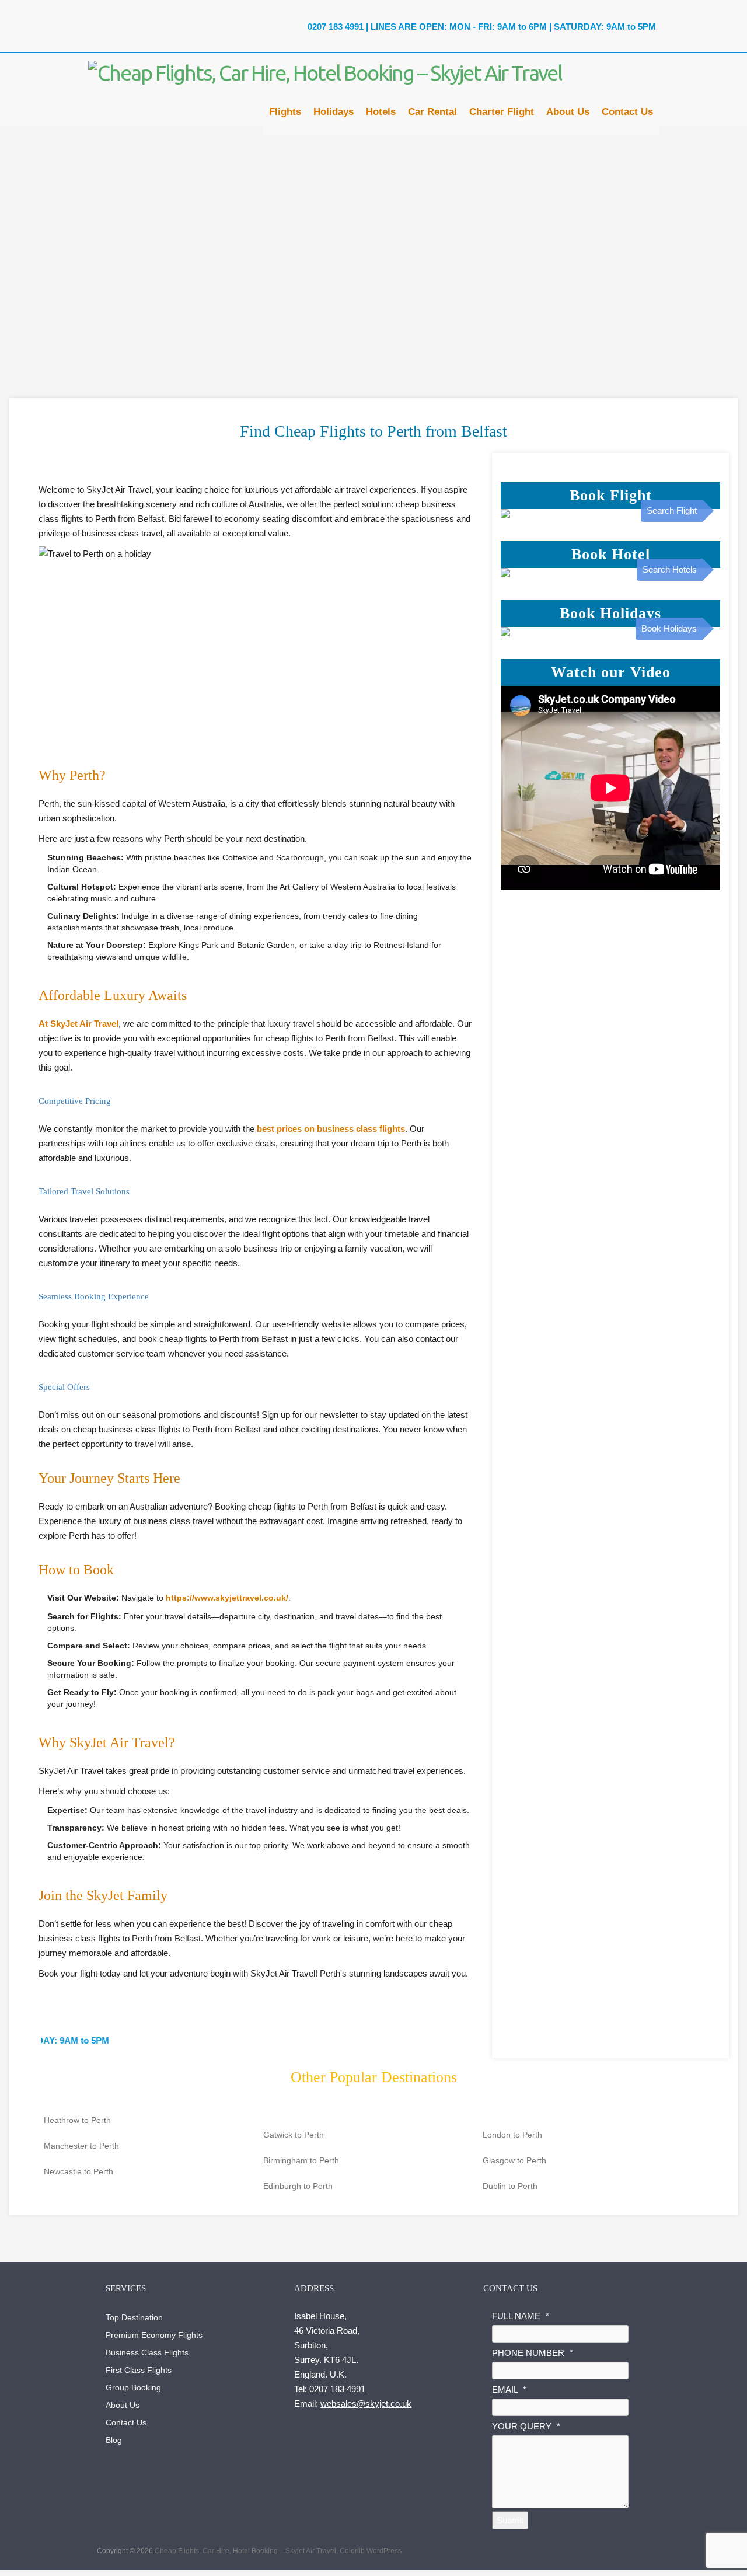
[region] (373, 239)
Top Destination (134, 2317)
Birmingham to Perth (301, 2160)
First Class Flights (139, 2370)
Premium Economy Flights (154, 2335)
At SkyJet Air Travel (78, 1024)
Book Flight (611, 495)
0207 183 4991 (334, 27)
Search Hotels (670, 569)
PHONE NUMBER (533, 2353)
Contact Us (627, 115)
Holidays (334, 115)
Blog (114, 2440)
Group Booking (133, 2387)
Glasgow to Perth (514, 2160)
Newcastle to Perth (78, 2171)
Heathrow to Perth (77, 2120)
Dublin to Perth (510, 2186)
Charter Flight (502, 115)
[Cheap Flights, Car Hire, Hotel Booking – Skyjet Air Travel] (325, 73)
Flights (285, 115)
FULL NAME (521, 2316)
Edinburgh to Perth (298, 2186)
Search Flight (672, 510)
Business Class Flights (147, 2352)
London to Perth (512, 2135)
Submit (510, 2520)
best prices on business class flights (331, 1129)
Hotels (381, 115)
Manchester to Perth (81, 2146)
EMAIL (509, 2389)
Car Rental (432, 115)
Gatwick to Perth (294, 2135)
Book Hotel (611, 554)
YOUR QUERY (526, 2426)
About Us (568, 115)
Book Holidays (610, 613)
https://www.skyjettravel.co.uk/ (227, 1598)
